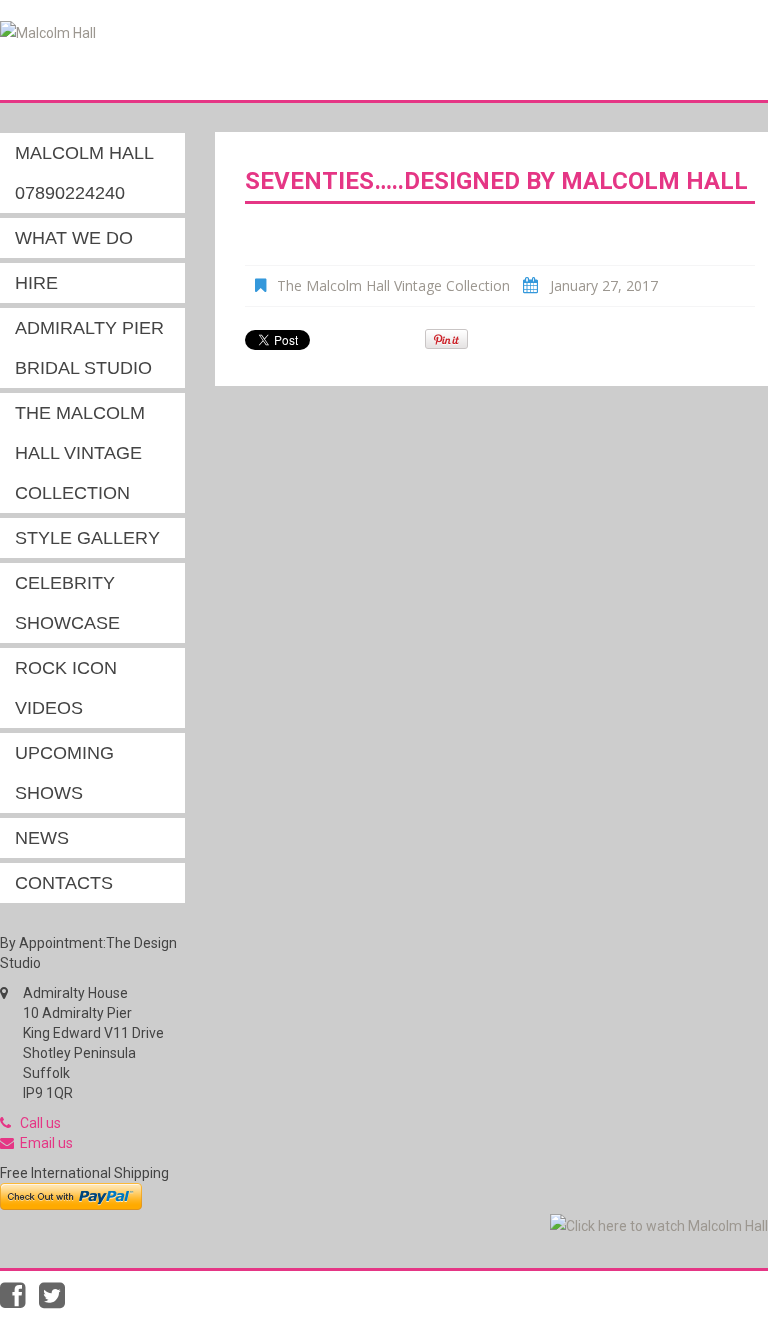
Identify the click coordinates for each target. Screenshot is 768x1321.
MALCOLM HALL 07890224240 (84, 173)
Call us (40, 1123)
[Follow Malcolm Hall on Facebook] (19, 1301)
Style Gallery (87, 538)
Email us (46, 1143)
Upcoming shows (64, 773)
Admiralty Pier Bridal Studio (89, 348)
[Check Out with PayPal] (71, 1195)
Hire (36, 283)
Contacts (64, 883)
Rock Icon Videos (66, 688)
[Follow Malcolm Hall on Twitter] (57, 1301)
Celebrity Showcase (67, 603)
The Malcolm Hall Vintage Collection (80, 453)
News (42, 838)
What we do (74, 238)
